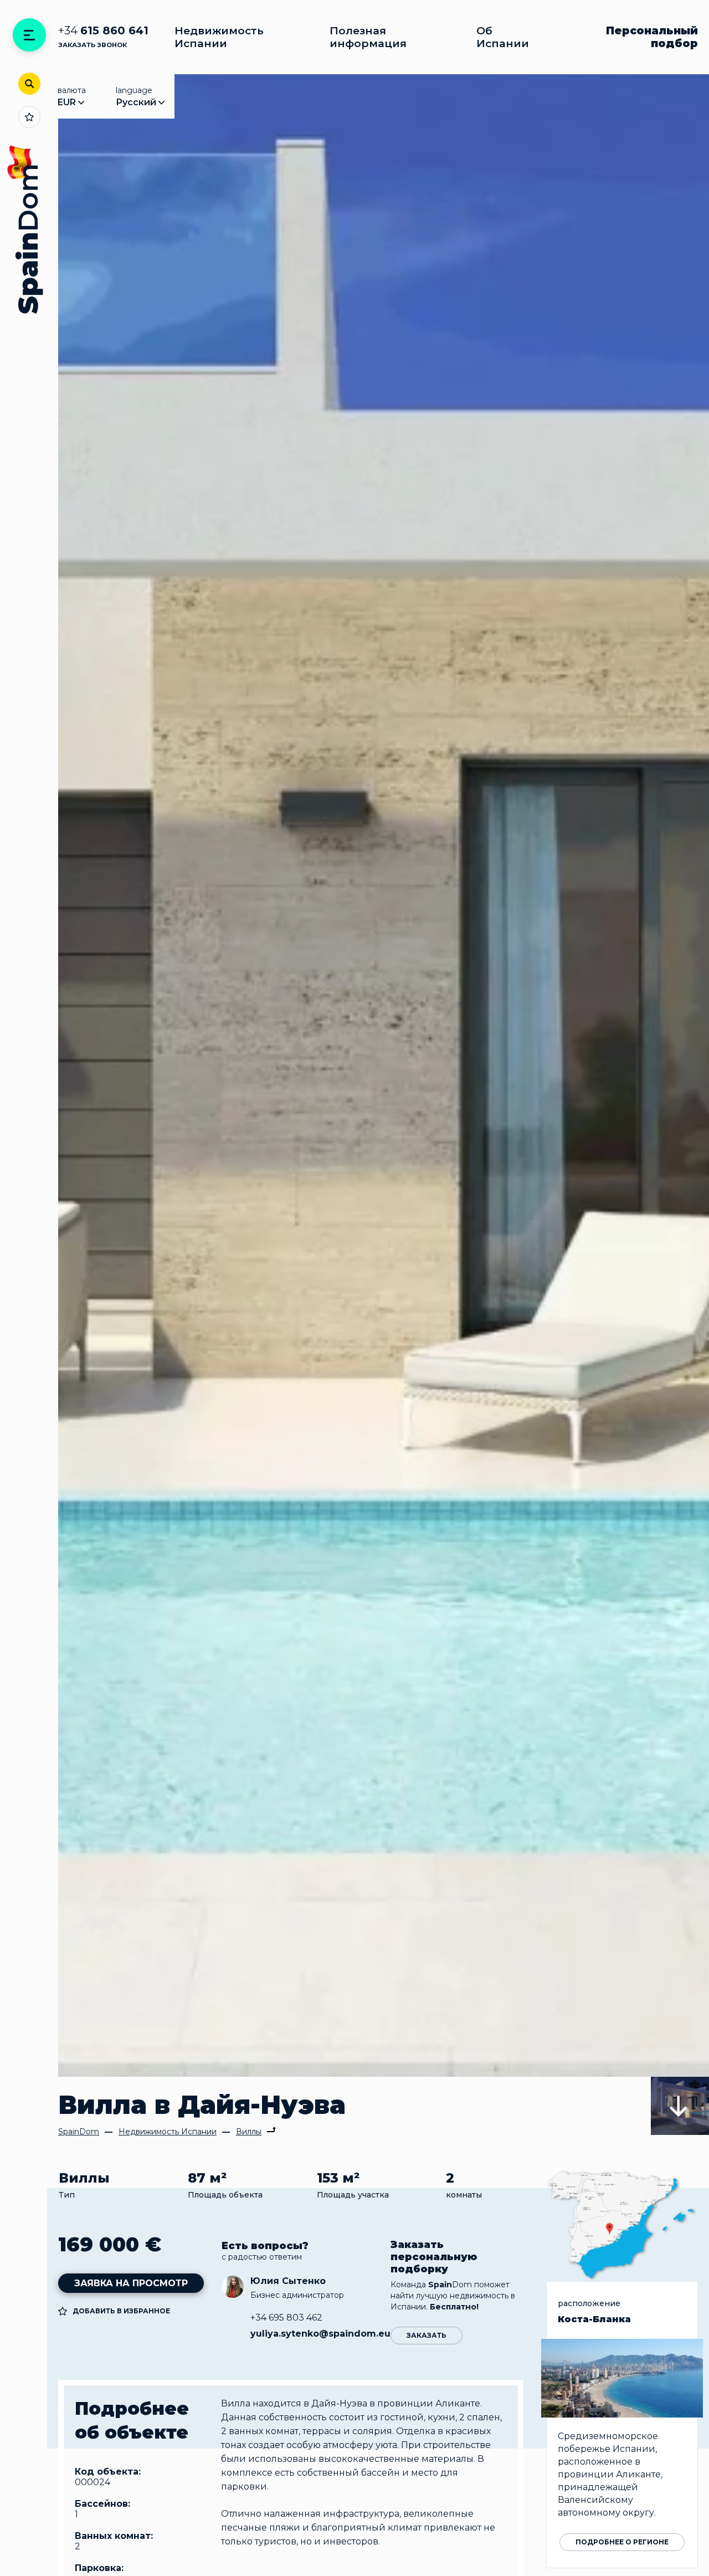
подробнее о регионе (622, 2542)
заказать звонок (93, 45)
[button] (680, 2106)
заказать (427, 2335)
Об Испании (503, 37)
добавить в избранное (121, 2311)
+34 (103, 31)
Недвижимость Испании (219, 37)
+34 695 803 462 (286, 2318)
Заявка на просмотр (131, 2283)
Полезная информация (368, 37)
